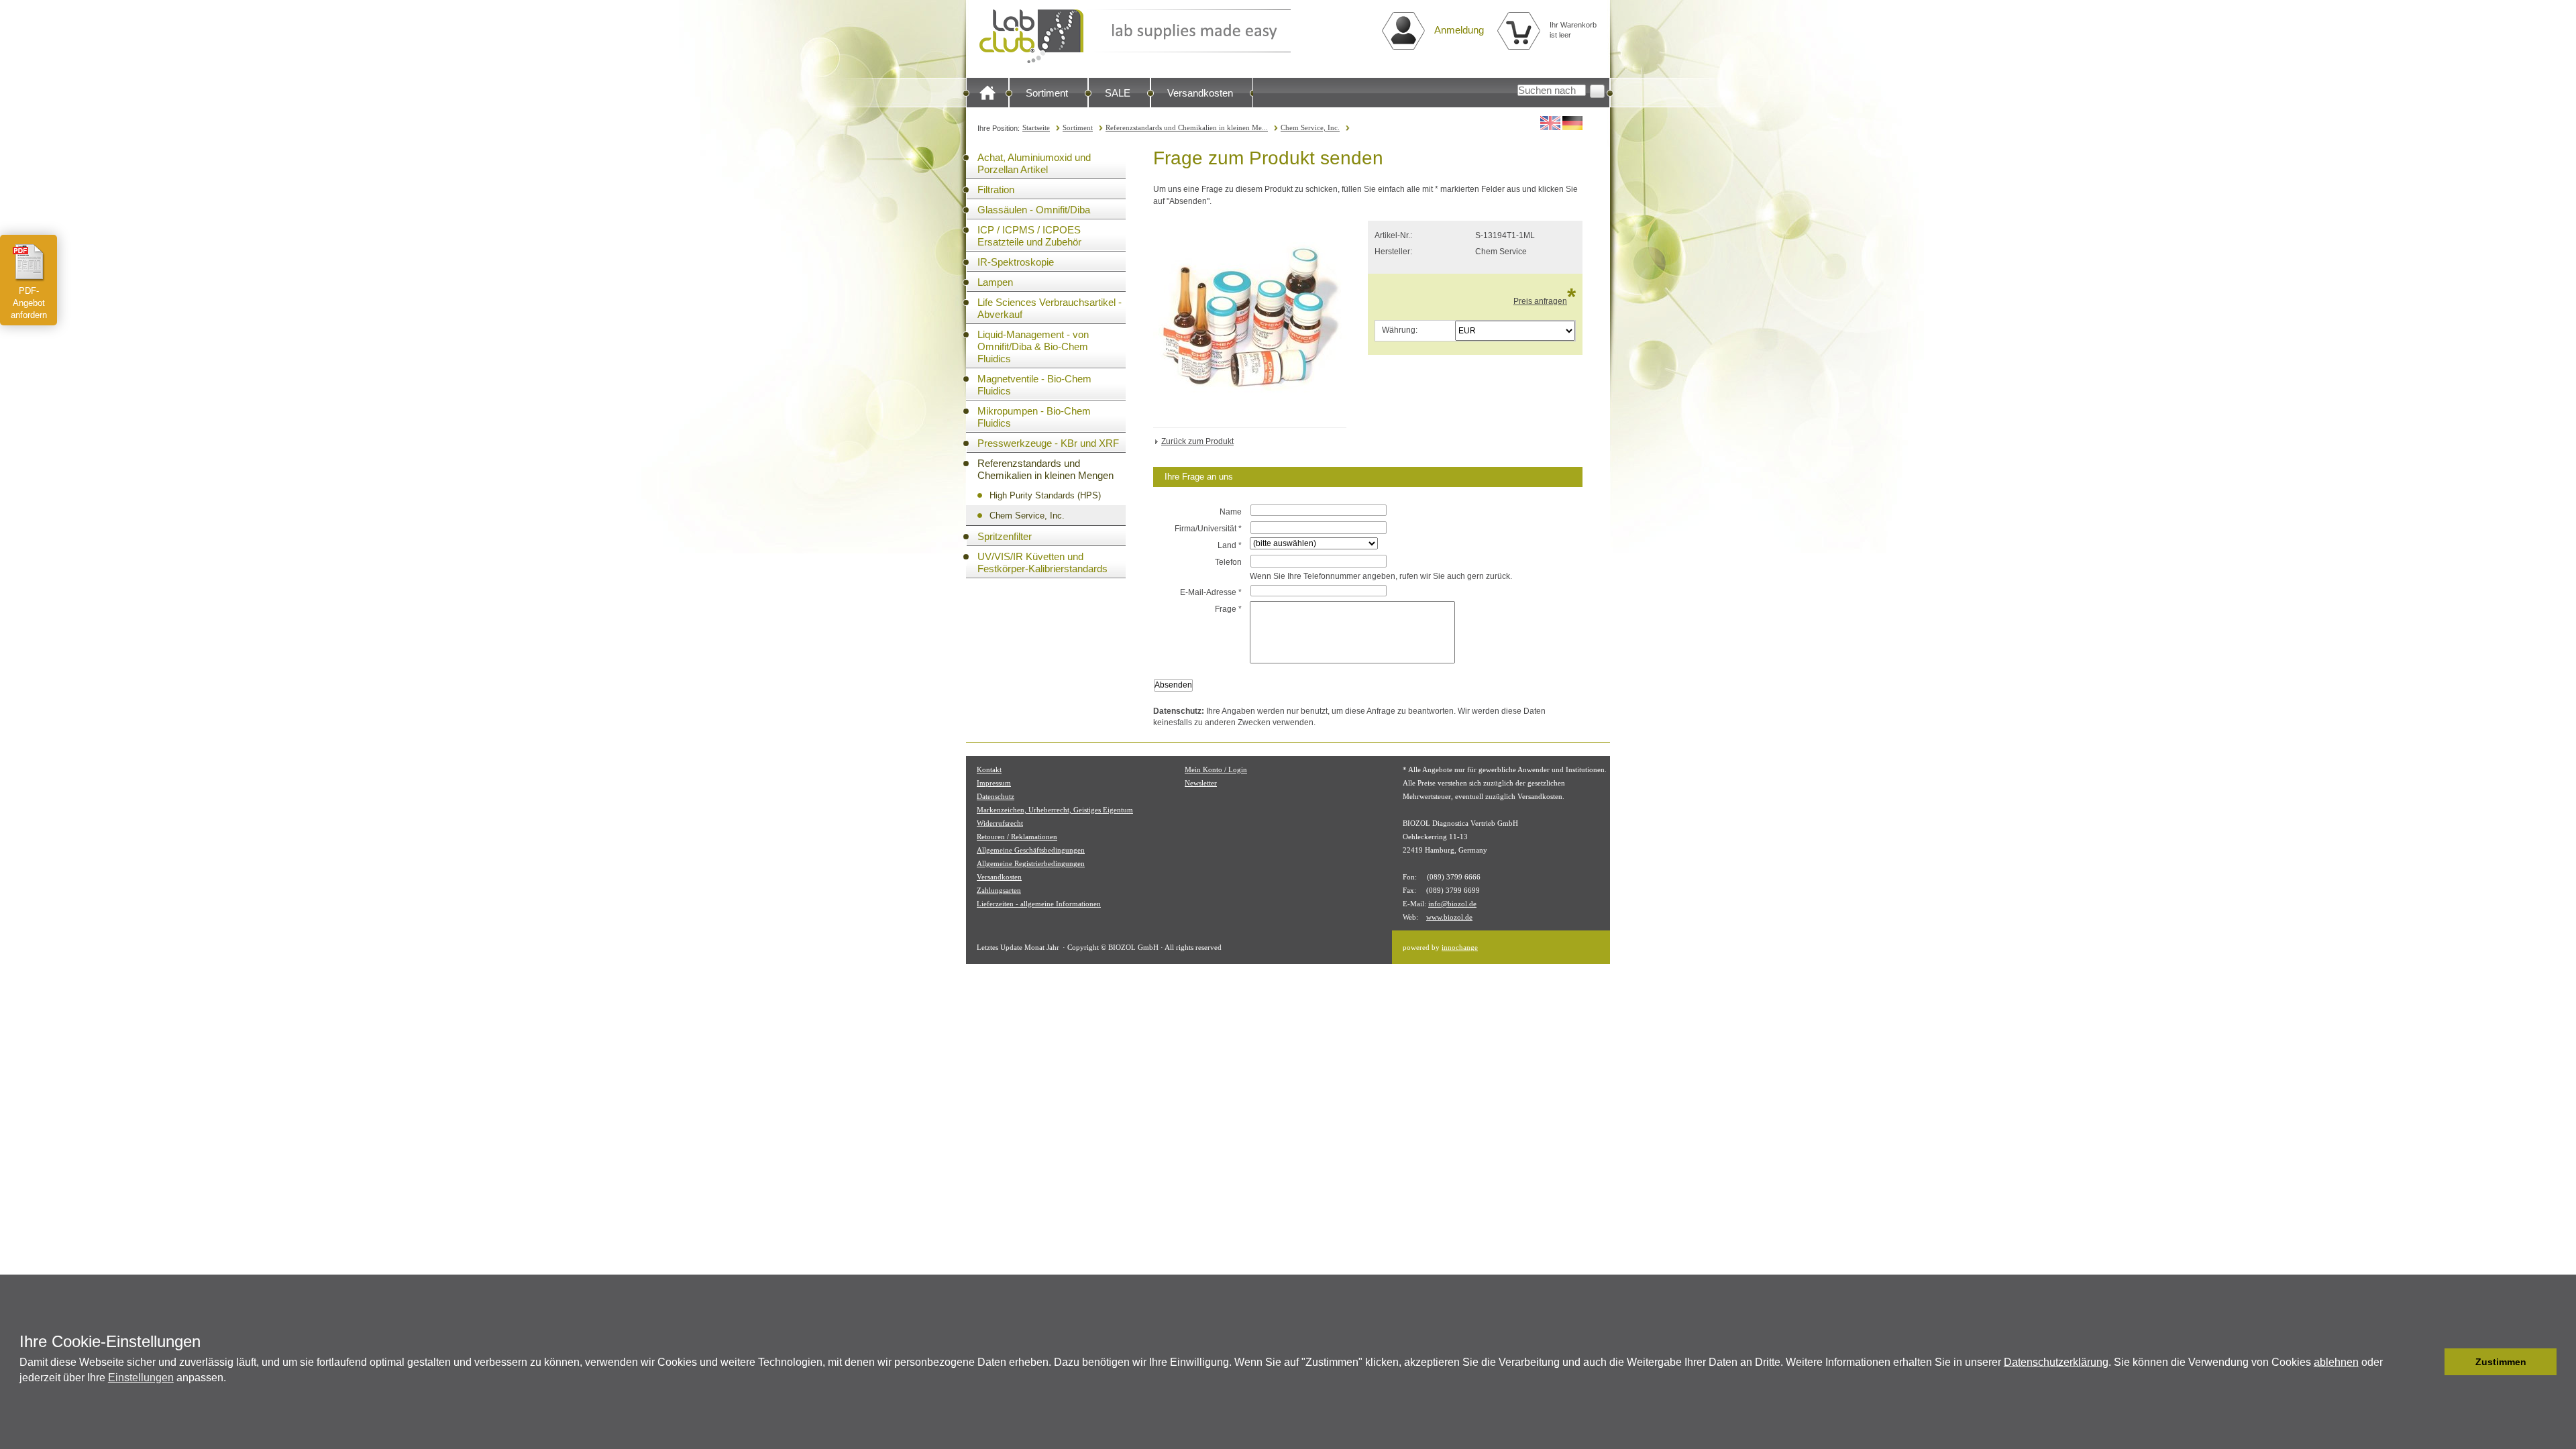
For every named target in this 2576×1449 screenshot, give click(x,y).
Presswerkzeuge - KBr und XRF (1048, 443)
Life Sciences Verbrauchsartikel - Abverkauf (1050, 308)
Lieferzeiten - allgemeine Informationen (1039, 904)
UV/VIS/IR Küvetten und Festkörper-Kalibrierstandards (1042, 562)
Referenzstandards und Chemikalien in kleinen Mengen (1045, 469)
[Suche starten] (1597, 91)
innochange (1460, 947)
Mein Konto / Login (1216, 769)
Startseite (1036, 127)
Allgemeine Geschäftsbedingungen (1031, 850)
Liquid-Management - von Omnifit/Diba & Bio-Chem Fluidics (1033, 346)
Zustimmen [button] (2501, 1362)
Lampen (995, 282)
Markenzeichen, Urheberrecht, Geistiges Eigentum (1055, 810)
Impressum (994, 783)
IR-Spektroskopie (1016, 262)
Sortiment (1047, 93)
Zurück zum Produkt (1197, 441)
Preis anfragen (1540, 301)
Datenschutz (996, 796)
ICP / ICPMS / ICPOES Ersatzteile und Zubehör (1029, 236)
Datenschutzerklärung (2056, 1362)
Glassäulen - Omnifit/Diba (1034, 210)
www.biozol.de (1449, 917)
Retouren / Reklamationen (1017, 837)
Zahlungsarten (999, 890)
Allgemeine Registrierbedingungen (1031, 863)
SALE (1118, 93)
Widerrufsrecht (1000, 823)
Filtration (996, 190)
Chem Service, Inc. (1310, 127)
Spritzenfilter (1005, 536)
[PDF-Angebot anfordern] (29, 262)
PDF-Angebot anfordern (29, 303)
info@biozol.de (1452, 904)
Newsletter (1201, 783)
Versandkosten (1200, 93)
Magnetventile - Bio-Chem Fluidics (1034, 385)
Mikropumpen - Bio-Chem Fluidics (1034, 417)
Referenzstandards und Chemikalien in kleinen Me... (1187, 127)
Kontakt (989, 769)
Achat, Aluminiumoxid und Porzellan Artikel (1034, 163)
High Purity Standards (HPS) (1045, 495)
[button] (2431, 1362)
